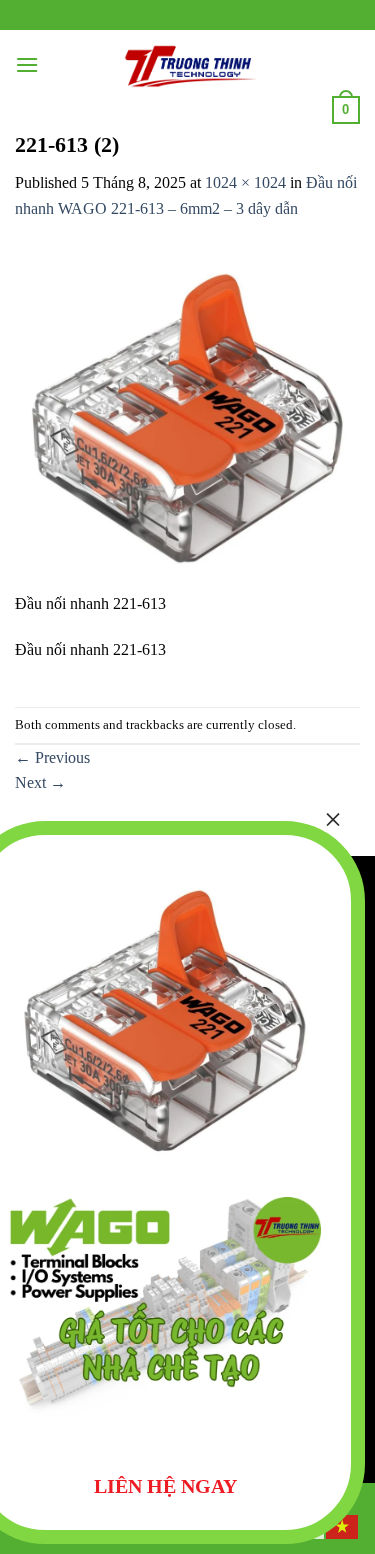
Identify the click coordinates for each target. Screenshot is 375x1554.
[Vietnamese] (343, 1525)
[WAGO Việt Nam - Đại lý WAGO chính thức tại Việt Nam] (185, 65)
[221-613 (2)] (187, 416)
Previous (52, 757)
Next (40, 782)
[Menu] (27, 64)
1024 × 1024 (245, 182)
